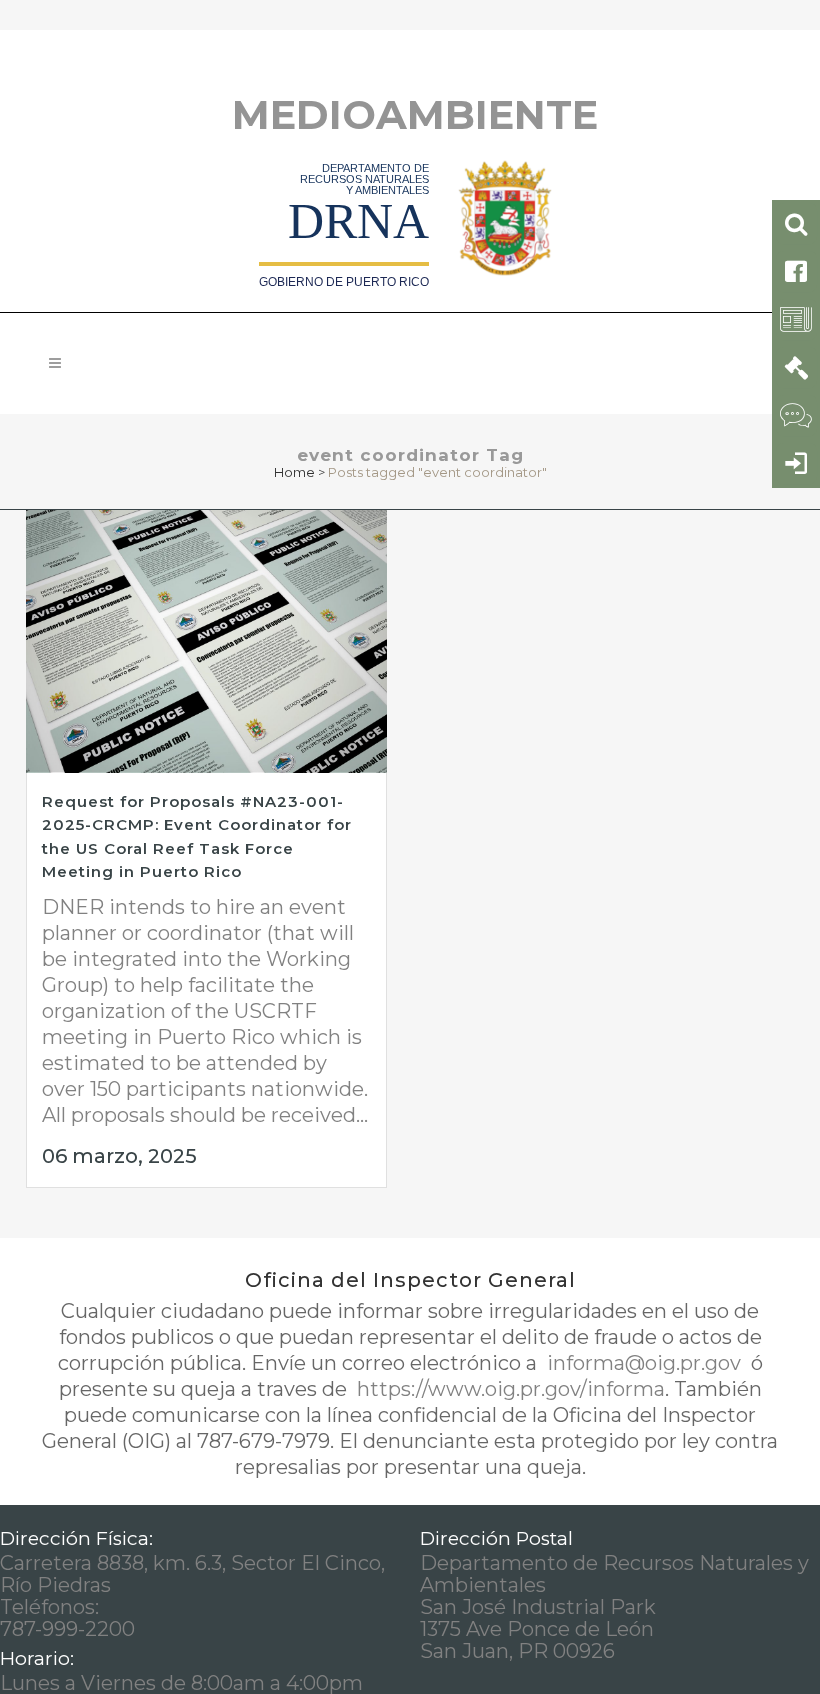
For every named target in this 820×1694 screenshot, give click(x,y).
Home (294, 472)
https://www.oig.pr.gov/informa (508, 1389)
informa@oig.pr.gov (644, 1363)
